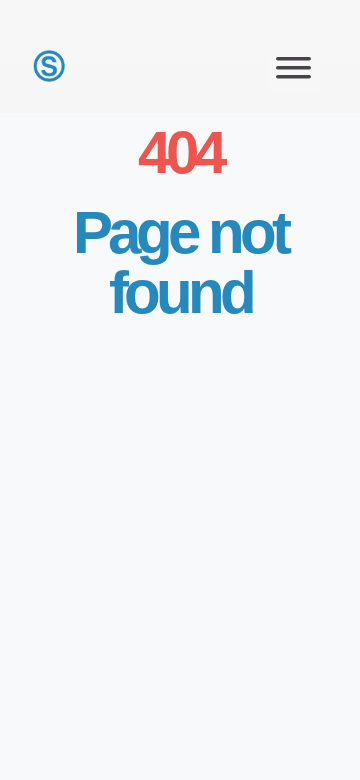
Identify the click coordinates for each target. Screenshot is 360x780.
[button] (294, 66)
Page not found (180, 262)
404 (180, 152)
